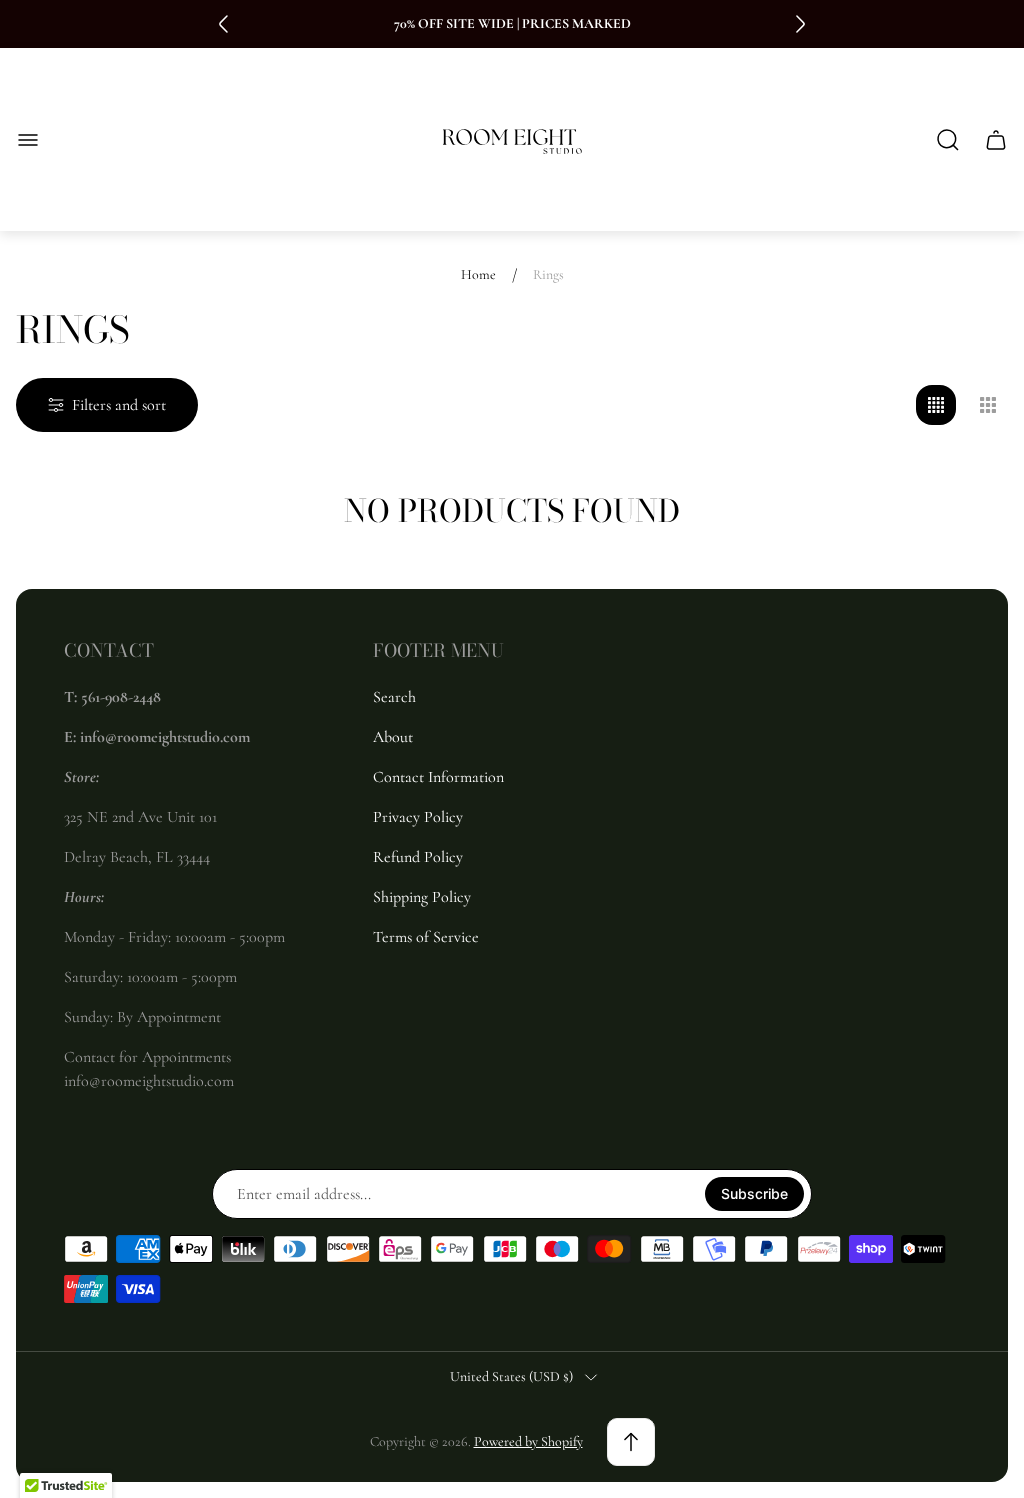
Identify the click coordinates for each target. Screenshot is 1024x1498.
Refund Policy (418, 857)
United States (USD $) (511, 1376)
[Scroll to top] (631, 1442)
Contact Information (438, 777)
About (393, 737)
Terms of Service (426, 937)
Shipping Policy (422, 897)
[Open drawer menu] (28, 140)
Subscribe (754, 1193)
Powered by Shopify (528, 1441)
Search (394, 697)
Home (478, 274)
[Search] (948, 140)
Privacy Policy (418, 817)
